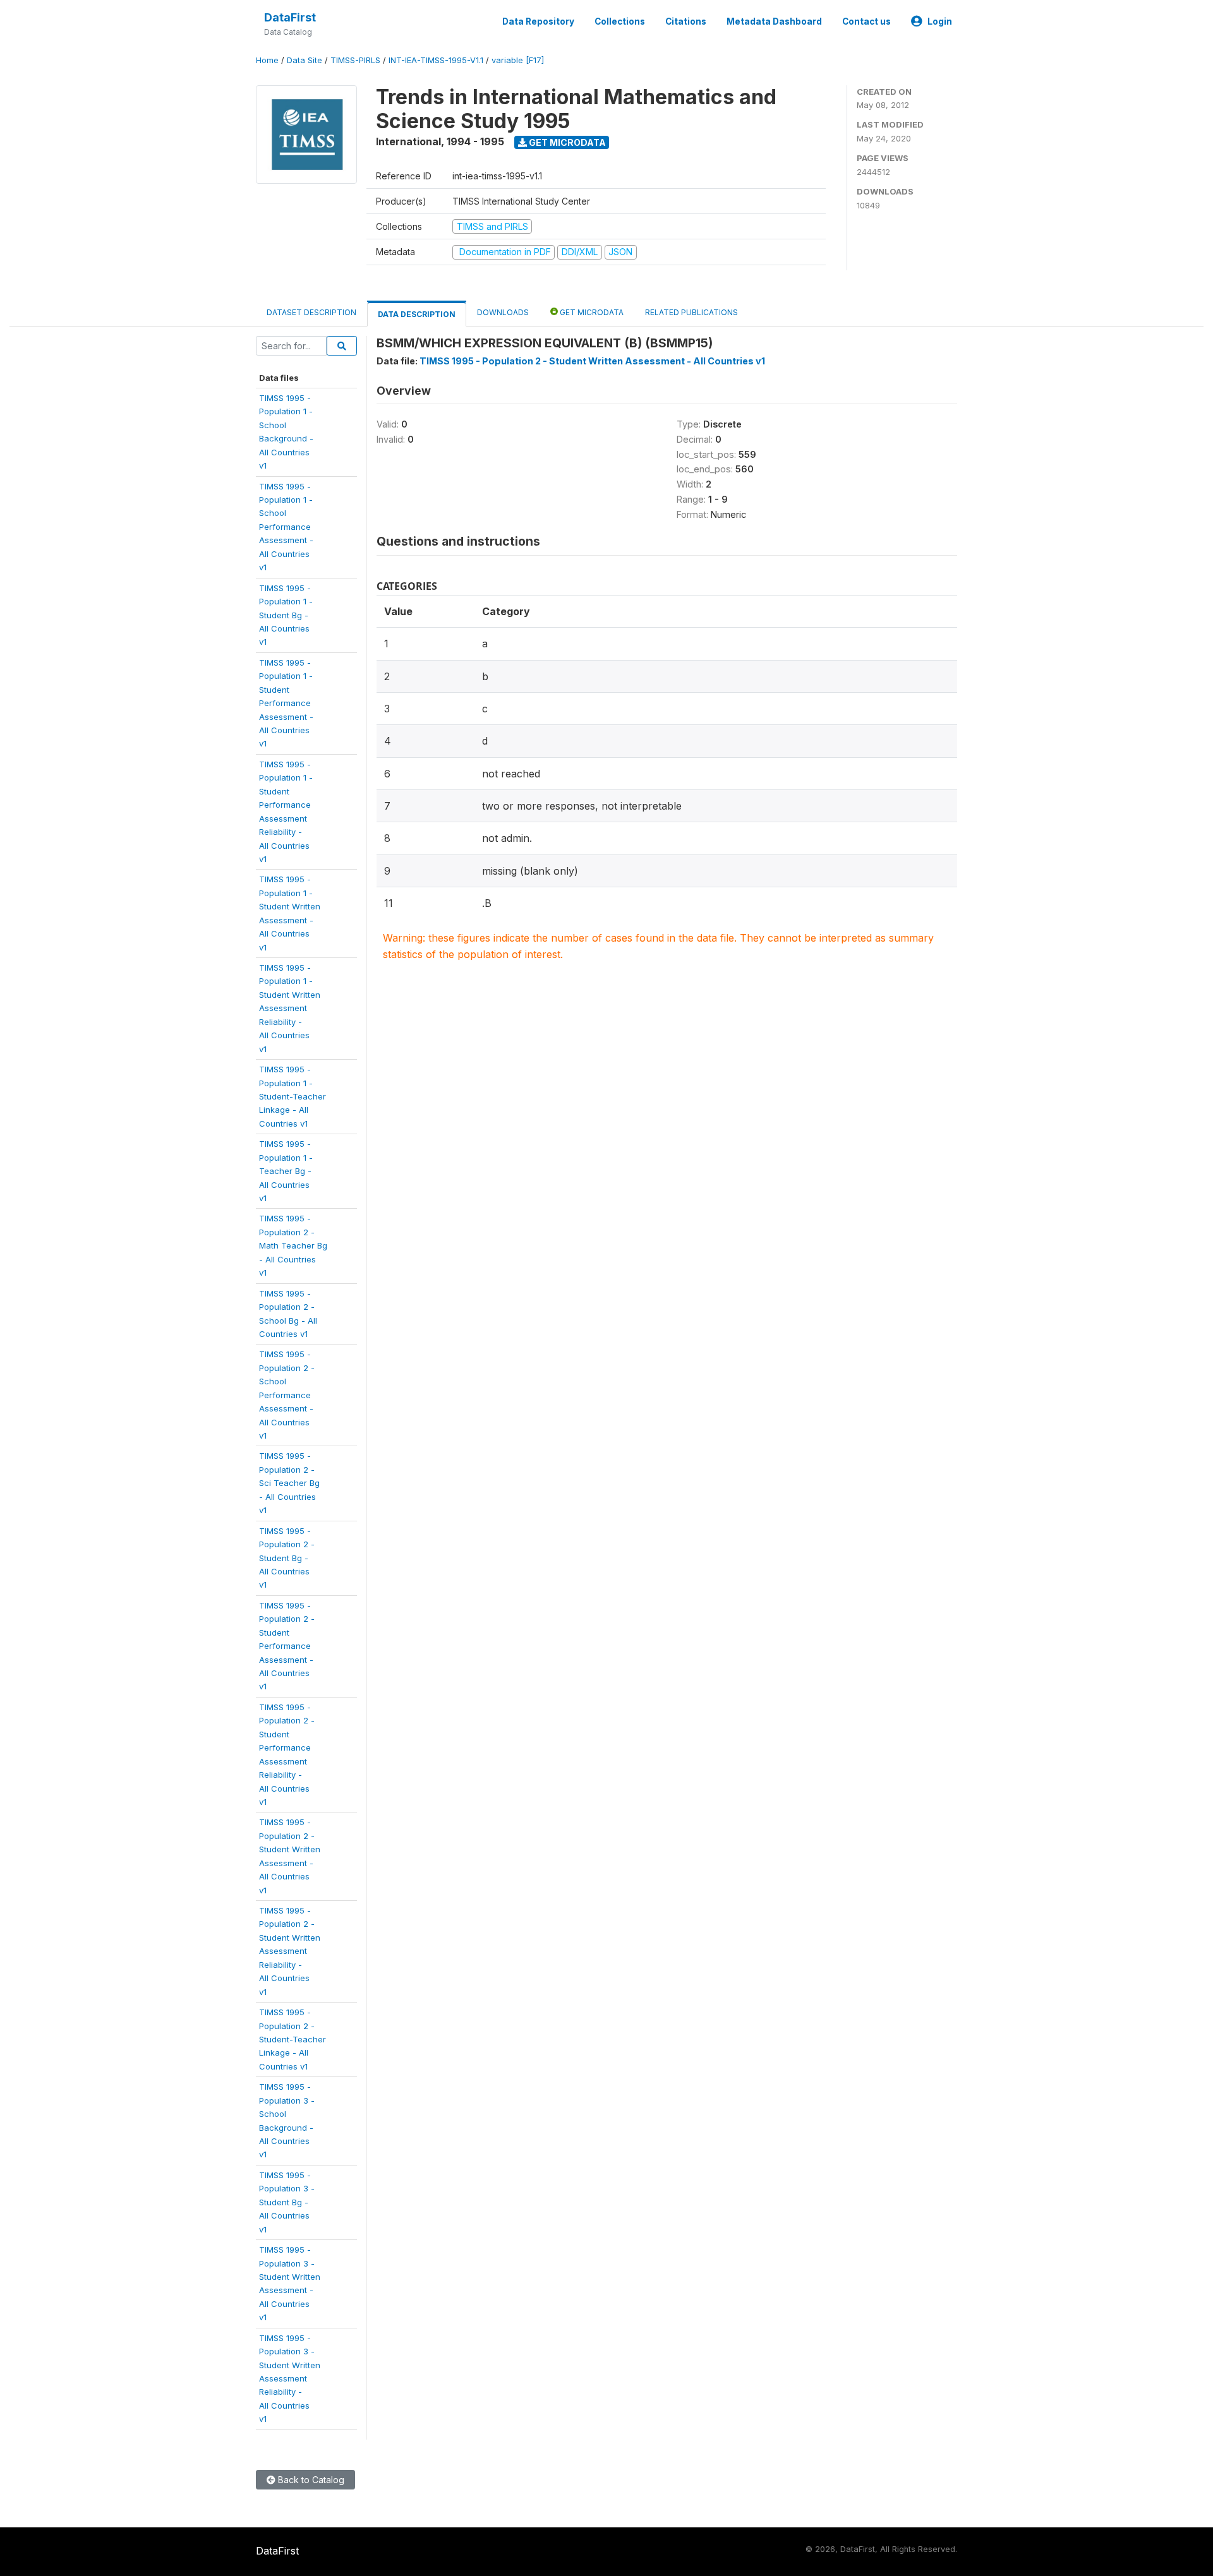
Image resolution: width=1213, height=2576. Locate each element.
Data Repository (538, 21)
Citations (686, 21)
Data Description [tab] (417, 314)
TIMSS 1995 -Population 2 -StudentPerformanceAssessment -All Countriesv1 (287, 1646)
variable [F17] (518, 60)
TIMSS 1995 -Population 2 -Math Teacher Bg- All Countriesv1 (293, 1245)
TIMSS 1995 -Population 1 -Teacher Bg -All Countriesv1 (286, 1171)
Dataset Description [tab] (311, 312)
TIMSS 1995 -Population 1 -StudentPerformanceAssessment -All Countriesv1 (286, 703)
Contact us (866, 21)
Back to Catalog (310, 2480)
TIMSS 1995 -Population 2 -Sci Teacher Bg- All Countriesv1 (289, 1483)
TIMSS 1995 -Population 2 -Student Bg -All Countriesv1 (287, 1558)
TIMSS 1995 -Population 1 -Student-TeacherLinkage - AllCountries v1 (293, 1096)
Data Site (305, 60)
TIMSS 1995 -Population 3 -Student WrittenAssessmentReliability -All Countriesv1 (290, 2379)
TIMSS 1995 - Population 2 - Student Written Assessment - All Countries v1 (592, 361)
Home (267, 60)
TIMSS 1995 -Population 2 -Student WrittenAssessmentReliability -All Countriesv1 (290, 1951)
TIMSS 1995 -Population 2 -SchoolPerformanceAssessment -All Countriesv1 (287, 1395)
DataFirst (290, 17)
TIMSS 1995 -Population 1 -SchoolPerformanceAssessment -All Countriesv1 (286, 527)
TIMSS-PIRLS (355, 60)
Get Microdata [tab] (591, 312)
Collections (620, 21)
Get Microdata (566, 142)
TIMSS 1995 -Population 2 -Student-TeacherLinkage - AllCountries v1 (293, 2039)
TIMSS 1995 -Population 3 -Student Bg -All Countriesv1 (287, 2202)
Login (940, 21)
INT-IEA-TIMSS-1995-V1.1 (436, 60)
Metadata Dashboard (774, 21)
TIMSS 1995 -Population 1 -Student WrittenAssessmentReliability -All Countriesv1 (290, 1008)
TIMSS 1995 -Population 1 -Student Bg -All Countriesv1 (286, 615)
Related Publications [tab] (691, 312)
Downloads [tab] (503, 312)
